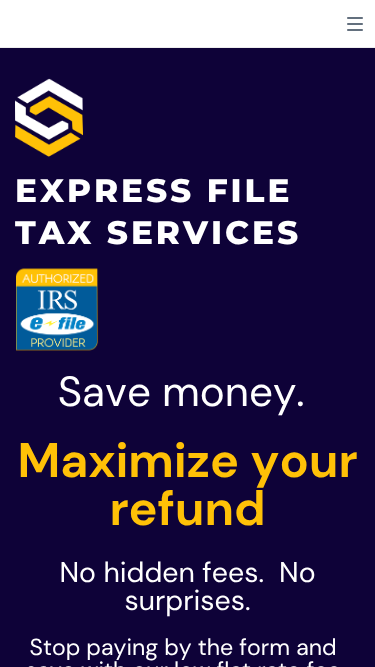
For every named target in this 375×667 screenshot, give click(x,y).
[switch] (355, 24)
